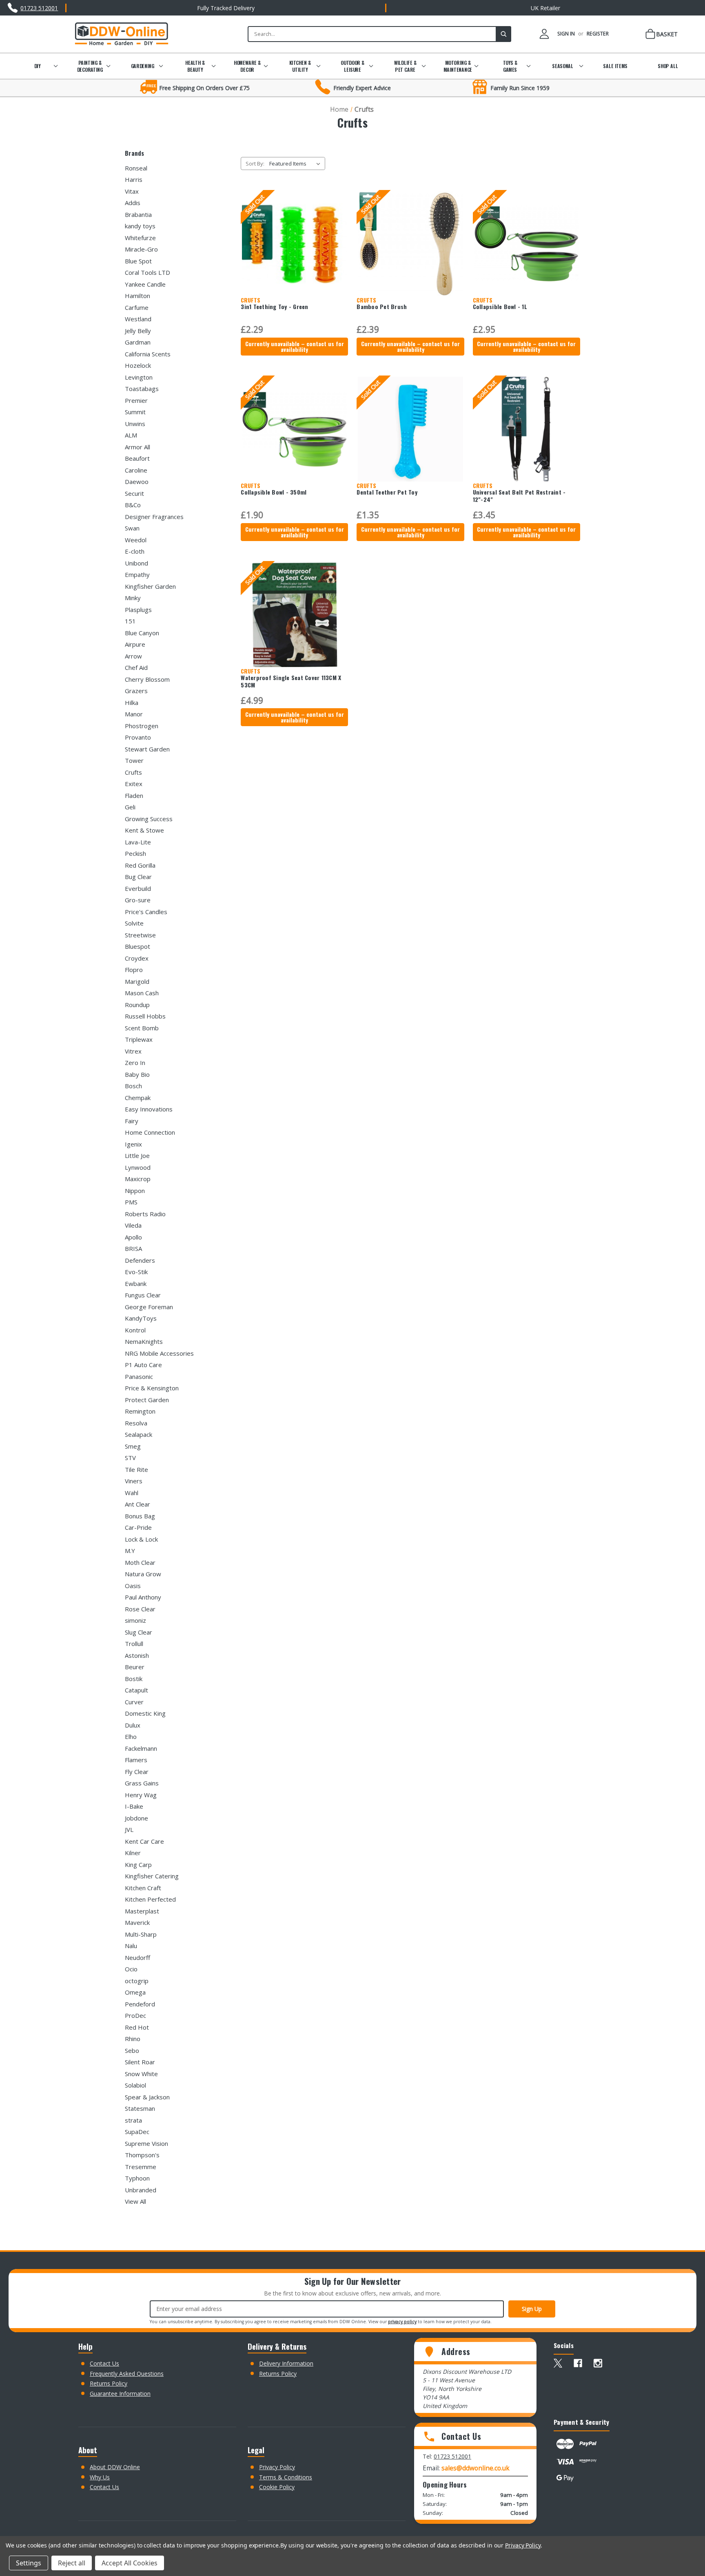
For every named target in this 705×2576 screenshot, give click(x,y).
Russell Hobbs (145, 1016)
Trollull (134, 1644)
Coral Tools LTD (147, 272)
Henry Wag (141, 1795)
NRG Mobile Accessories (159, 1353)
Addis (133, 203)
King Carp (138, 1865)
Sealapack (139, 1434)
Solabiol (135, 2085)
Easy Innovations (149, 1109)
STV (130, 1458)
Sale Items (615, 66)
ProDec (135, 2015)
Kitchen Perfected (150, 1899)
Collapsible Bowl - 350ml (274, 492)
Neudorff (137, 1957)
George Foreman (149, 1307)
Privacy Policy (277, 2467)
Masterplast (142, 1911)
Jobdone (136, 1818)
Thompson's (142, 2155)
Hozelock (138, 365)
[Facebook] (578, 2363)
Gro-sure (138, 900)
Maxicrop (138, 1179)
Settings (29, 2563)
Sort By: (255, 163)
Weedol (136, 540)
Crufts (133, 772)
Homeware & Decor (247, 66)
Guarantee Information (120, 2394)
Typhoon (137, 2178)
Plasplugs (138, 610)
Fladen (134, 795)
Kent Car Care (144, 1841)
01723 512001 (452, 2456)
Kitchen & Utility (300, 66)
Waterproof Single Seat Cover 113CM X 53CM (291, 681)
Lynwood (138, 1167)
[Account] (544, 34)
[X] (558, 2363)
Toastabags (142, 389)
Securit (134, 493)
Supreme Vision (146, 2143)
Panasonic (139, 1376)
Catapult (136, 1690)
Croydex (137, 958)
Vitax (132, 191)
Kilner (133, 1853)
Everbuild (138, 888)
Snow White (141, 2074)
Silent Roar (140, 2062)
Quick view (293, 236)
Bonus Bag (140, 1516)
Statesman (140, 2108)
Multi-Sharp (141, 1934)
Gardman (138, 342)
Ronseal (136, 168)
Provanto (138, 737)
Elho (131, 1736)
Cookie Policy (277, 2487)
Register (598, 34)
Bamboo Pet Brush (382, 307)
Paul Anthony (143, 1597)
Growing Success (149, 819)
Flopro (134, 970)
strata (133, 2120)
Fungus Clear (143, 1295)
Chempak (138, 1098)
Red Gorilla (140, 865)
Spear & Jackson (147, 2097)
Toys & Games (510, 66)
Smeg (133, 1446)
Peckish (135, 853)
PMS (131, 1202)
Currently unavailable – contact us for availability (295, 346)
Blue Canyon (142, 633)
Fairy (132, 1121)
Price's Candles (146, 912)
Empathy (137, 574)
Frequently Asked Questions (127, 2374)
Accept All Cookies (130, 2563)
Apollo (133, 1237)
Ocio (131, 1969)
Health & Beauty (195, 66)
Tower (134, 760)
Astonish (137, 1655)
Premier (136, 400)
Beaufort (137, 458)
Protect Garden (147, 1400)
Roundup (137, 1005)
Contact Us (104, 2363)
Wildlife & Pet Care (405, 66)
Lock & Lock (141, 1539)
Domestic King (145, 1713)
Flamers (136, 1760)
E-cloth (135, 551)
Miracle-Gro (141, 249)
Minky (133, 598)
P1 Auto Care (143, 1365)
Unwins (135, 424)
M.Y (130, 1551)
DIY (37, 66)
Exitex (134, 784)
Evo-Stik (136, 1272)
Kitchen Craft (143, 1888)
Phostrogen (142, 726)
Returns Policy (109, 2383)
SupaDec (137, 2132)
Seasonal (563, 66)
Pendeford (140, 2004)
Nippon (135, 1191)
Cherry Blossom (147, 679)
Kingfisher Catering (152, 1876)
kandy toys (140, 226)
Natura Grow (143, 1574)
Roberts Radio (145, 1214)
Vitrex (133, 1051)
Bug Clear (138, 877)
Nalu (131, 1946)
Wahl (132, 1493)
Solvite (134, 923)
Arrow (133, 656)
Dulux (133, 1725)
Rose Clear (140, 1609)
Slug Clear (139, 1632)
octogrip (137, 1981)
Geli (130, 807)
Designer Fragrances (154, 517)
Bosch (133, 1086)
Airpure (135, 644)
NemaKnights (144, 1341)
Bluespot (137, 946)
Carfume (137, 307)
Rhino (133, 2039)
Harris (134, 179)
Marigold (137, 981)
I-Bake (134, 1806)
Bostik (134, 1679)
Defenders (140, 1260)
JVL (129, 1829)
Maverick (137, 1922)
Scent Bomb (142, 1028)
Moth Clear (140, 1562)
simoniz (135, 1620)
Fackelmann (141, 1748)
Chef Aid (136, 667)
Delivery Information (286, 2363)
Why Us (100, 2477)
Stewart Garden (147, 749)
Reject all (72, 2563)
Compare (292, 251)
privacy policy (402, 2322)
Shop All (668, 66)
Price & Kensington (152, 1388)
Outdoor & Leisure (352, 66)
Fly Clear (137, 1772)
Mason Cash (142, 993)
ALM (131, 435)
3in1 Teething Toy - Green (274, 307)
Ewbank (136, 1284)
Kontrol (135, 1330)
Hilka (132, 703)
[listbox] (296, 163)
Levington (139, 377)
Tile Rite (136, 1469)
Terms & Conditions (286, 2477)
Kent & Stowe (144, 830)
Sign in (566, 34)
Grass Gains (142, 1783)
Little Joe (137, 1155)
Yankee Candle (145, 284)
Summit (135, 412)
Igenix (133, 1144)
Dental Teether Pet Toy (387, 492)
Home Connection (150, 1132)
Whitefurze (140, 238)
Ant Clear (137, 1504)
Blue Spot (138, 261)
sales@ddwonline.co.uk (476, 2468)
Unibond (136, 563)
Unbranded (141, 2190)
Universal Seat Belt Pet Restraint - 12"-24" (519, 496)
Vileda (133, 1225)
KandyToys (141, 1318)
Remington (140, 1411)
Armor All (137, 447)
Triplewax (139, 1039)
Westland (138, 319)
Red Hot (137, 2027)
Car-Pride (138, 1527)
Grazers (136, 691)
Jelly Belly (138, 331)
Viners (134, 1481)
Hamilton (137, 296)
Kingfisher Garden (150, 586)
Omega (135, 1992)
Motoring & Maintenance (458, 66)
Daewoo (137, 482)
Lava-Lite (138, 842)
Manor (134, 714)
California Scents (148, 354)
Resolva (136, 1423)
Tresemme (141, 2167)
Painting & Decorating (90, 66)
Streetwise (140, 935)
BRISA (133, 1248)
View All (135, 2201)
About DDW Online (115, 2467)
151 (130, 621)
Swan (132, 528)
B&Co (133, 505)
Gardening (142, 66)
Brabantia (138, 214)
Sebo (132, 2050)
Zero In (135, 1063)
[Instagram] (598, 2363)
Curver (134, 1702)
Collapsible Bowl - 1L (500, 307)
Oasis (133, 1586)
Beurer (135, 1667)
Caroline (136, 470)
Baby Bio (137, 1074)
